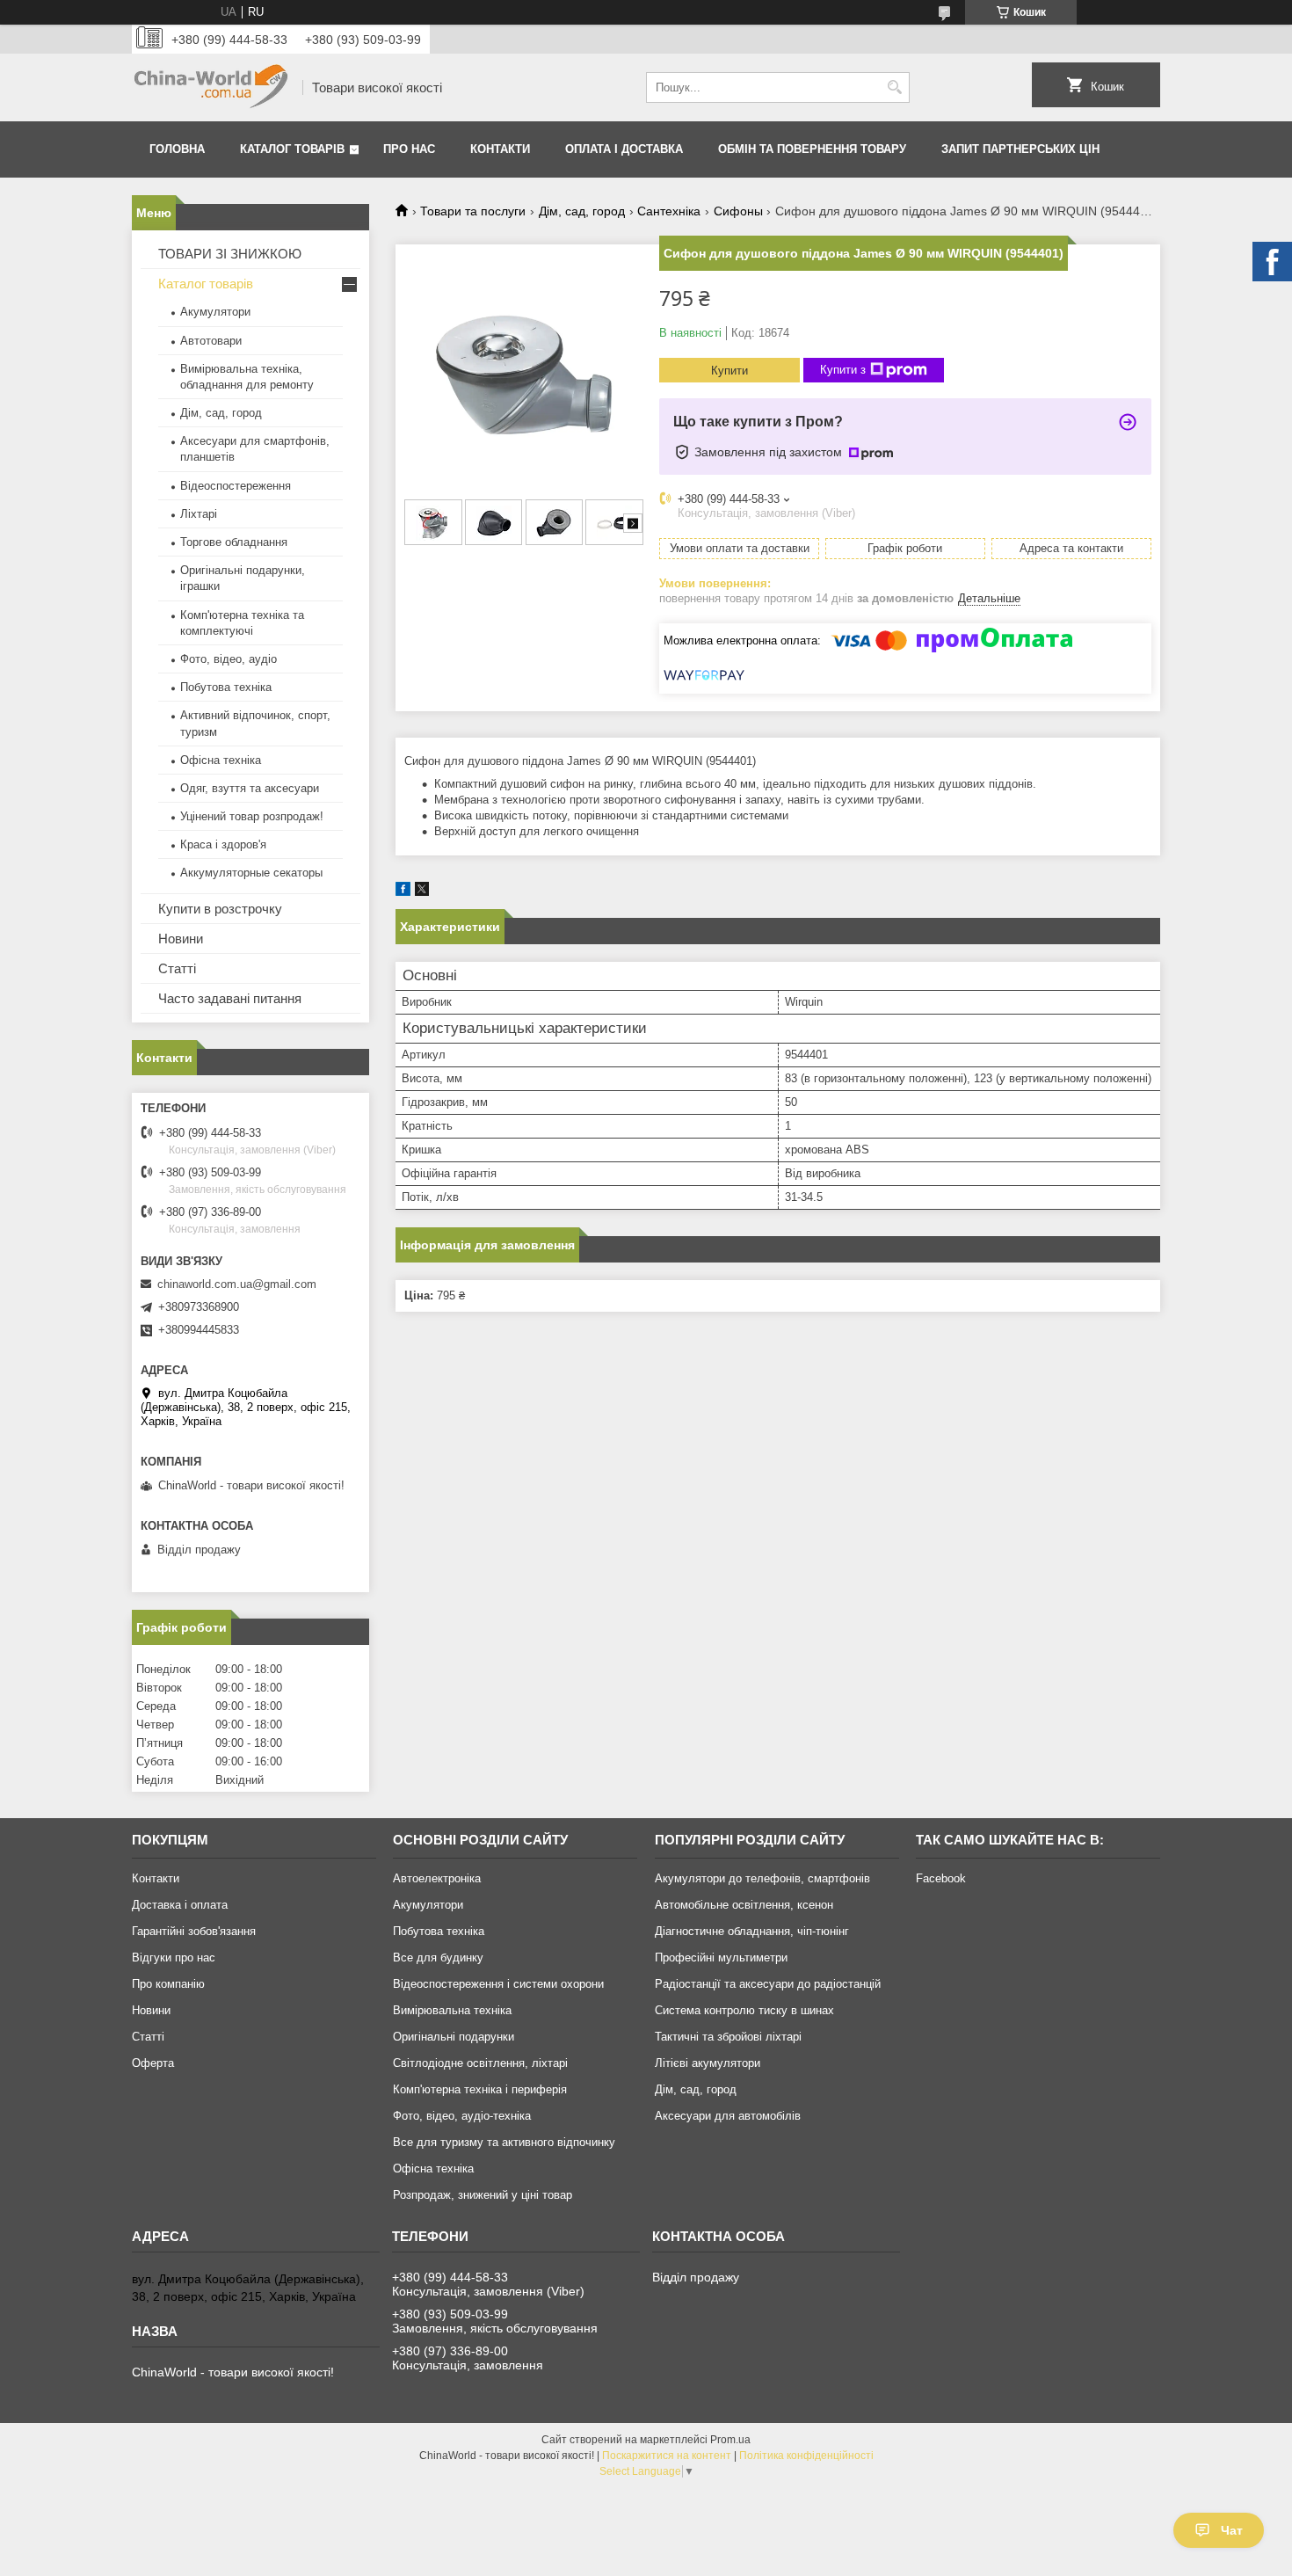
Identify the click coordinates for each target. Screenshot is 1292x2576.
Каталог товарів (292, 149)
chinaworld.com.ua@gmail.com (237, 1284)
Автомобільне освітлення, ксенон (744, 1905)
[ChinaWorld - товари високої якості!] (211, 87)
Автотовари (211, 341)
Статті (177, 968)
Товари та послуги (473, 211)
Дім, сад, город (582, 211)
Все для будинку (438, 1957)
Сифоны (738, 211)
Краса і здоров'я (223, 844)
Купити (729, 371)
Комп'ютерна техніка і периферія (480, 2089)
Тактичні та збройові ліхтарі (728, 2037)
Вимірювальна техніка (452, 2010)
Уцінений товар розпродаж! (252, 816)
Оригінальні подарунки (454, 2037)
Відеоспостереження (236, 486)
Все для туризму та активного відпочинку (504, 2142)
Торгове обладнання (234, 542)
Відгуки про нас (174, 1957)
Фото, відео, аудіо (229, 659)
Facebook (941, 1878)
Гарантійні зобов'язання (194, 1931)
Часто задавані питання (230, 998)
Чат (1232, 2530)
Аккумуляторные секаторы (251, 873)
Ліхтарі (199, 514)
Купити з (843, 370)
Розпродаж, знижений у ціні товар (483, 2195)
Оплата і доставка (624, 149)
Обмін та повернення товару (812, 149)
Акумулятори (215, 312)
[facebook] (403, 892)
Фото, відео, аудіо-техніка (462, 2116)
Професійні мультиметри (721, 1957)
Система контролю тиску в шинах (744, 2010)
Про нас (409, 149)
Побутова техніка (226, 687)
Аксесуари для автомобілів (728, 2116)
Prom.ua (730, 2440)
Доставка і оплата (180, 1905)
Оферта (153, 2063)
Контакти (500, 149)
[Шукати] (894, 87)
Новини (181, 939)
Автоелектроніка (437, 1878)
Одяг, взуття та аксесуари (250, 788)
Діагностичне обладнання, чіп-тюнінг (752, 1931)
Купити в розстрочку (220, 909)
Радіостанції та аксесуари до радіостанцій (768, 1984)
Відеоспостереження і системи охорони (498, 1984)
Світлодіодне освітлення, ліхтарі (480, 2063)
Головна (177, 149)
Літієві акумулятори (708, 2063)
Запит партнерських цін (1020, 149)
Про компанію (168, 1984)
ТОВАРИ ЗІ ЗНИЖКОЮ (230, 254)
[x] (422, 892)
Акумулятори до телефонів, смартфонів (762, 1878)
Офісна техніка (221, 760)
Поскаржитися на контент (667, 2456)
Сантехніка (669, 211)
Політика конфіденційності (806, 2456)
